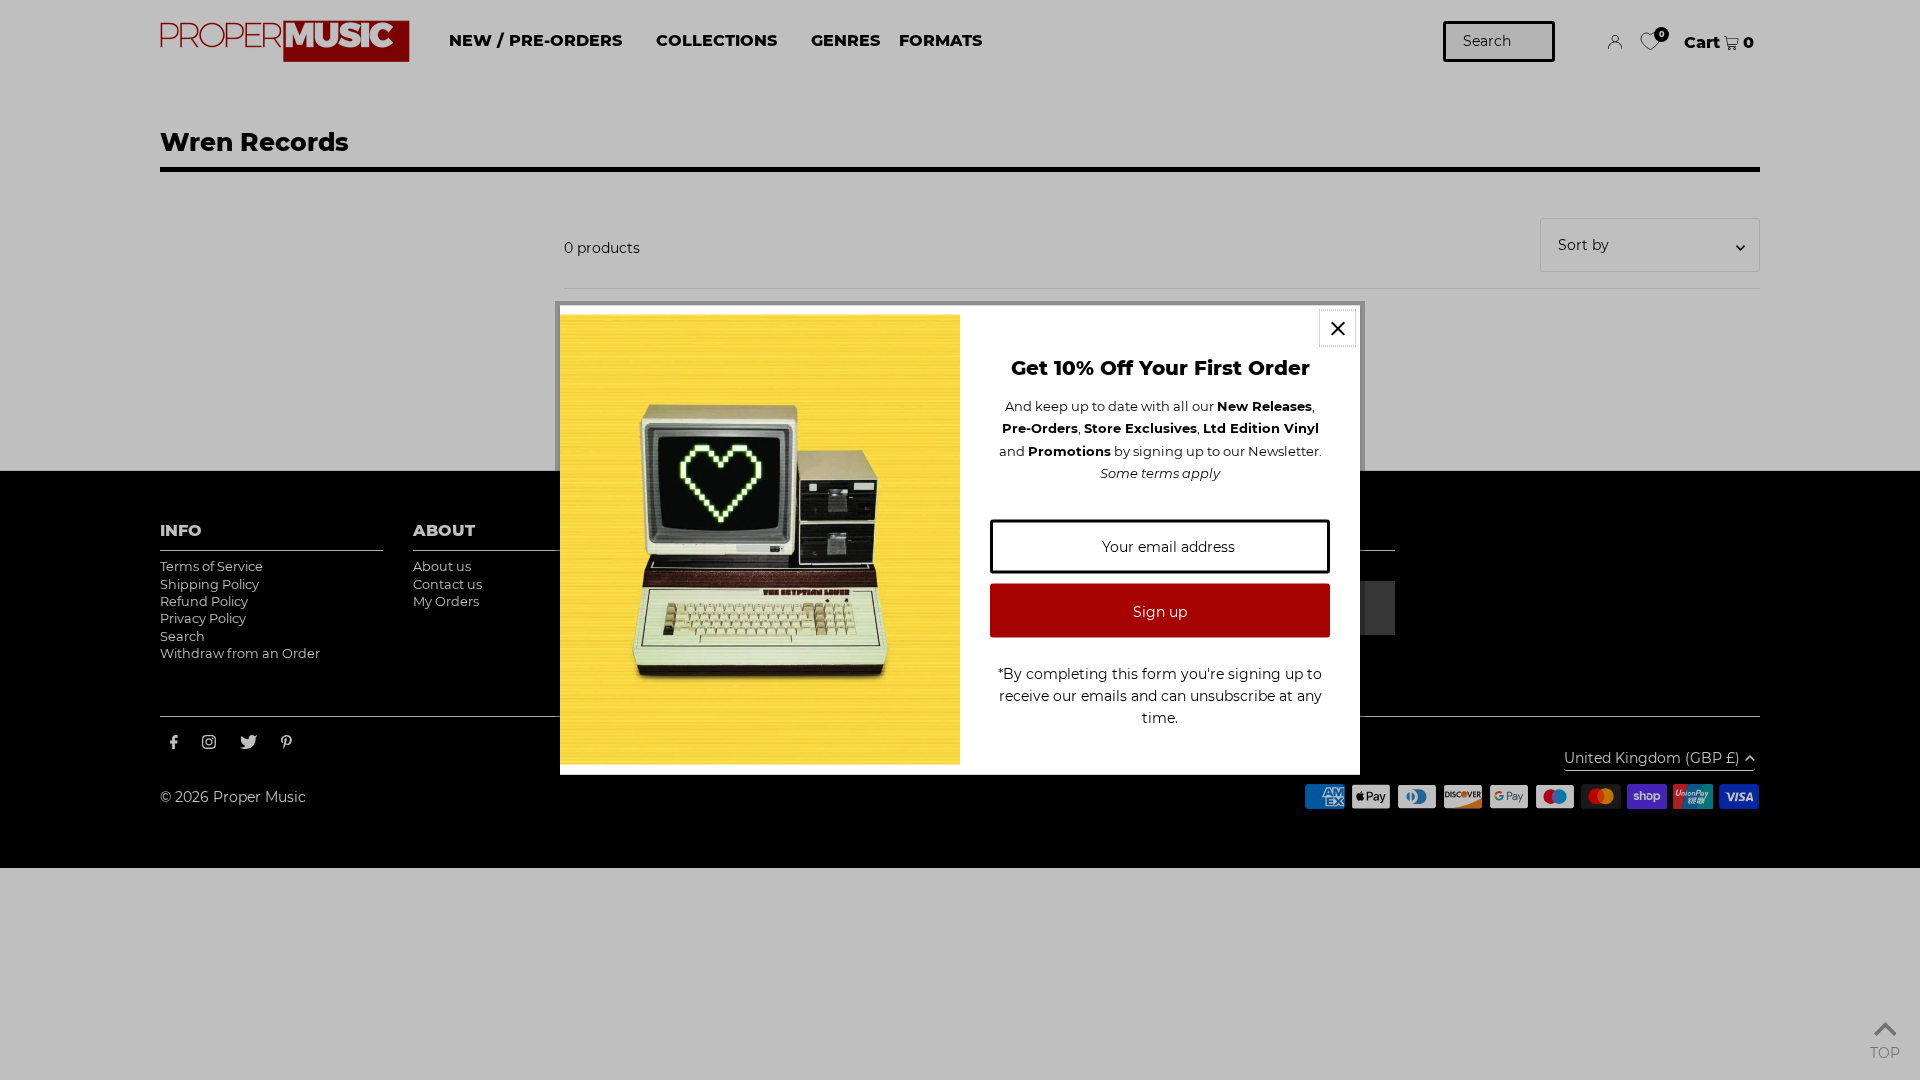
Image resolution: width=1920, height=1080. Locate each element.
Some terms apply (1160, 473)
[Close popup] (1337, 328)
